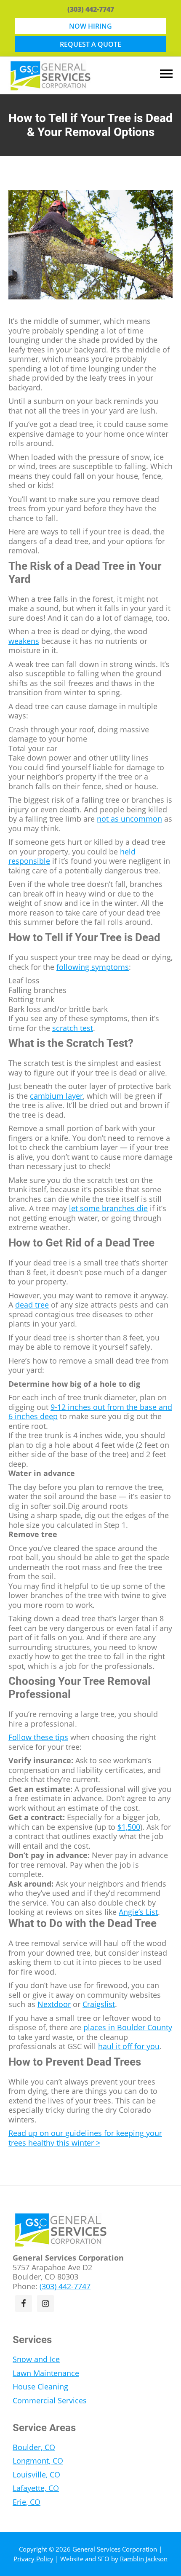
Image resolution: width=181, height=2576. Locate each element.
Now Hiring (90, 26)
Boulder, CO (34, 2447)
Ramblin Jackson (144, 2559)
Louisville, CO (36, 2475)
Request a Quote (90, 44)
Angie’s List (138, 1912)
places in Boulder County (128, 2027)
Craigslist (99, 2004)
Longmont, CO (38, 2461)
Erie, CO (27, 2502)
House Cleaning (40, 2386)
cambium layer (56, 1096)
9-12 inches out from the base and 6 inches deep (90, 1412)
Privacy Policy (33, 2559)
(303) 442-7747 (91, 9)
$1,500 (129, 1827)
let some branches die (108, 1208)
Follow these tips (38, 1737)
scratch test (73, 1028)
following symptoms (93, 967)
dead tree (32, 1305)
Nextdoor (54, 2004)
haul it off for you (129, 2046)
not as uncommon (129, 819)
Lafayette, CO (36, 2488)
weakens (24, 641)
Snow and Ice (36, 2359)
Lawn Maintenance (46, 2373)
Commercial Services (50, 2400)
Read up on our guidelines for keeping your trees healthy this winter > (85, 2138)
